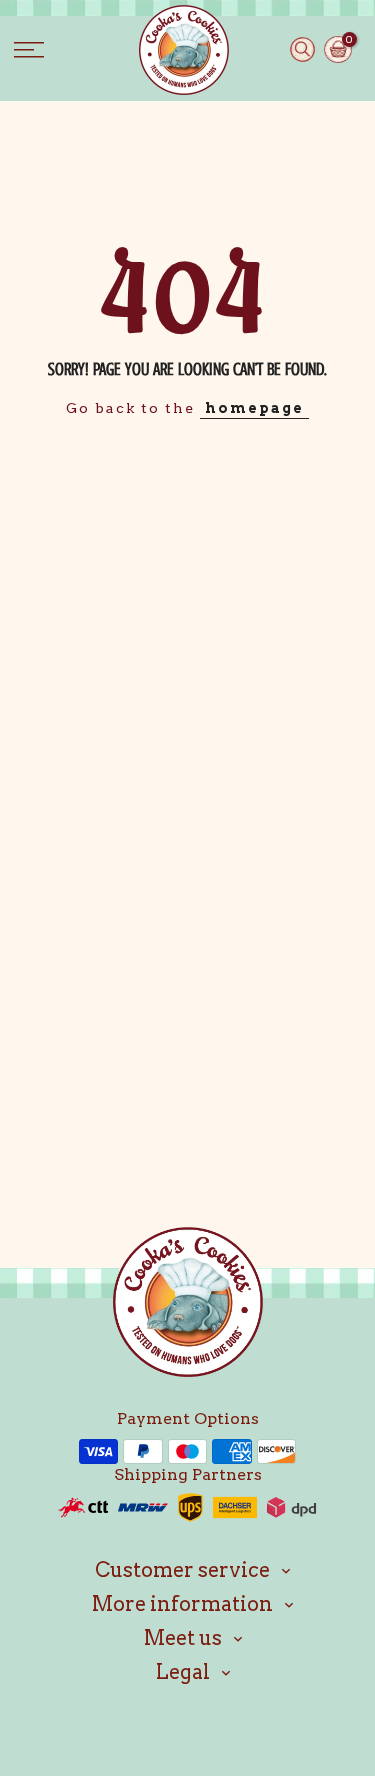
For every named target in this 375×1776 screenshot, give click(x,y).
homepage (254, 408)
